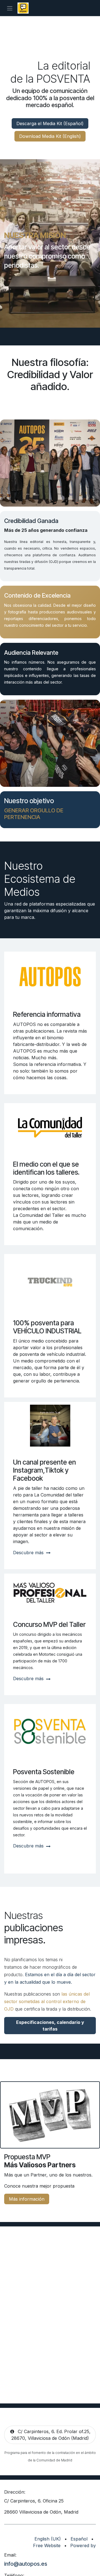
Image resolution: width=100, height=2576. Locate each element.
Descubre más (29, 1553)
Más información (27, 2199)
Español (79, 2539)
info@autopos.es (26, 2564)
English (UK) (48, 2539)
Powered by (83, 2545)
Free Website (47, 2545)
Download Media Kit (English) (50, 136)
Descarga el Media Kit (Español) (50, 123)
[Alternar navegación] (10, 8)
